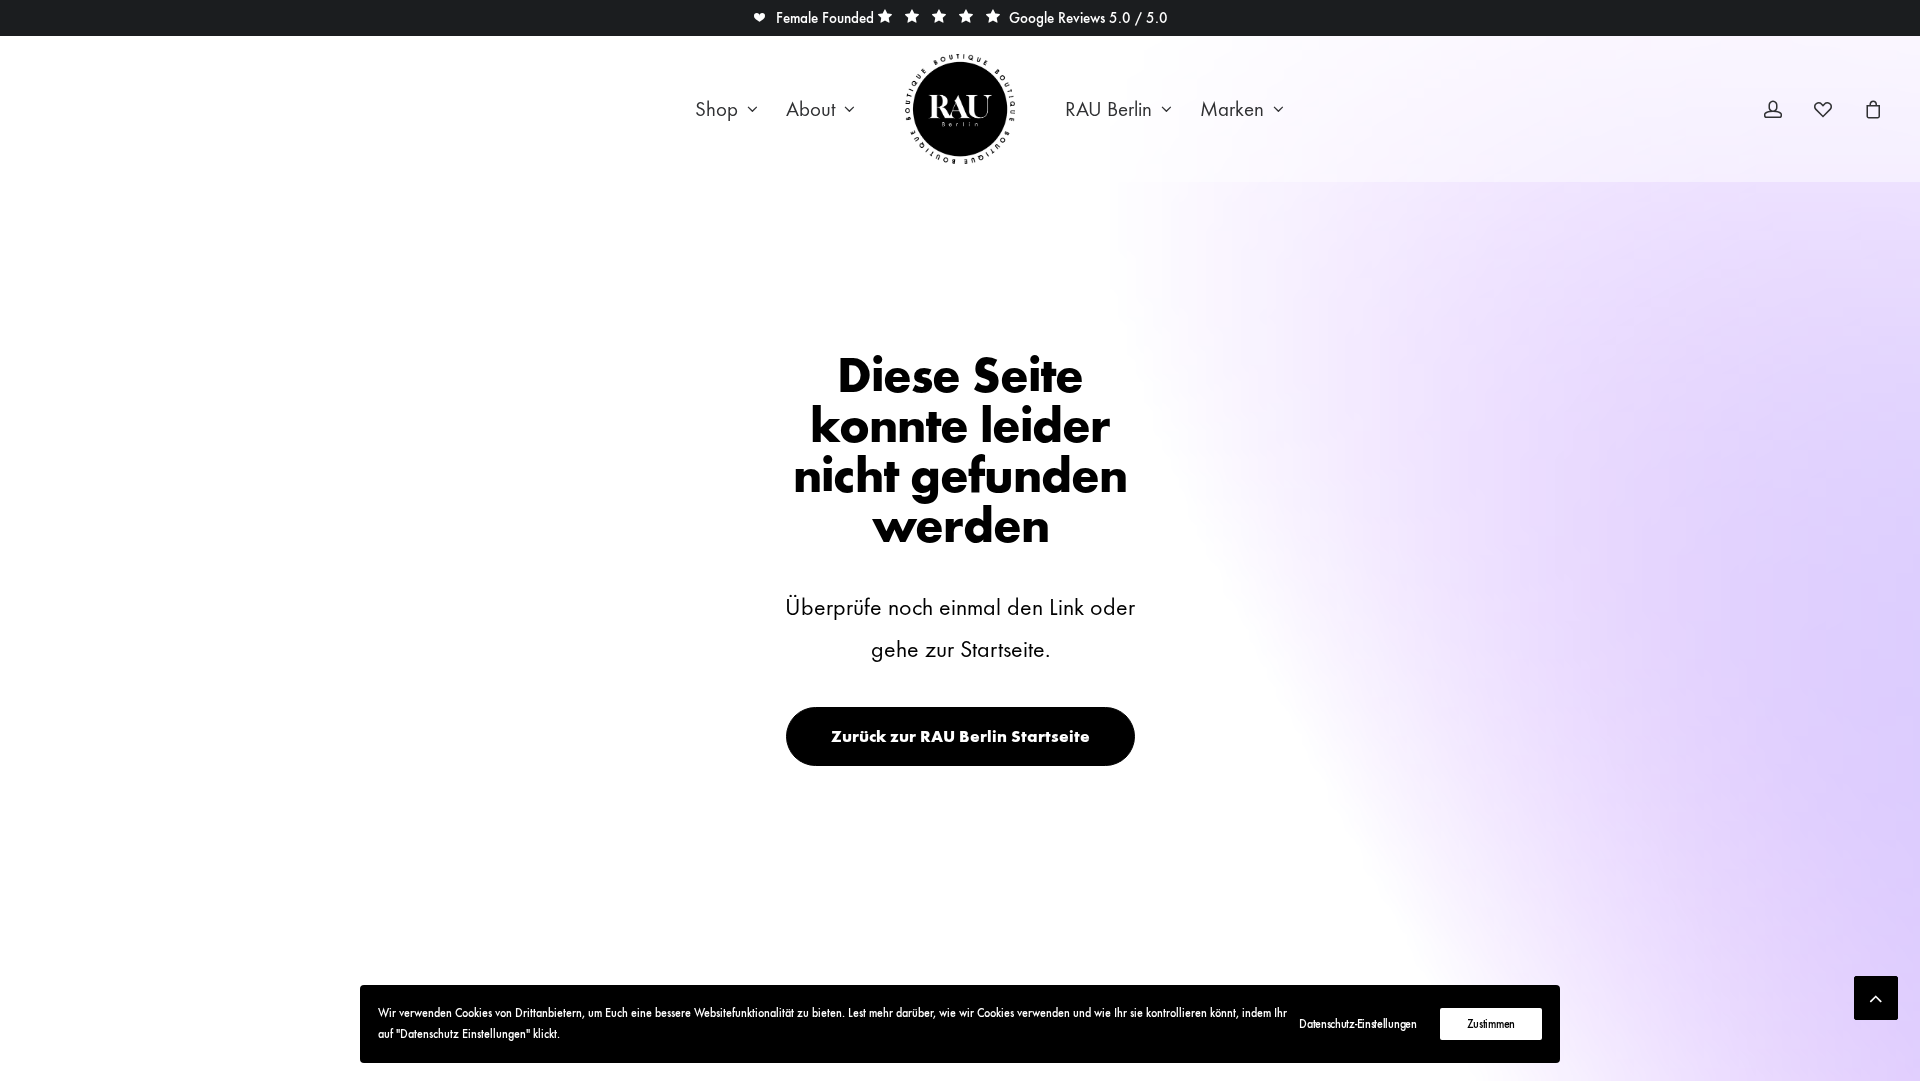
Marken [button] (1232, 109)
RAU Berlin (1108, 109)
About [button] (810, 109)
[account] (1785, 109)
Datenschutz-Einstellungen (1358, 1024)
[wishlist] (1832, 109)
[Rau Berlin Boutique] (960, 109)
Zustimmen (1491, 1024)
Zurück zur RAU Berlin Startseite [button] (960, 736)
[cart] (1870, 109)
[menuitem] (726, 109)
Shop (716, 109)
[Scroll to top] (1876, 993)
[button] (813, 18)
